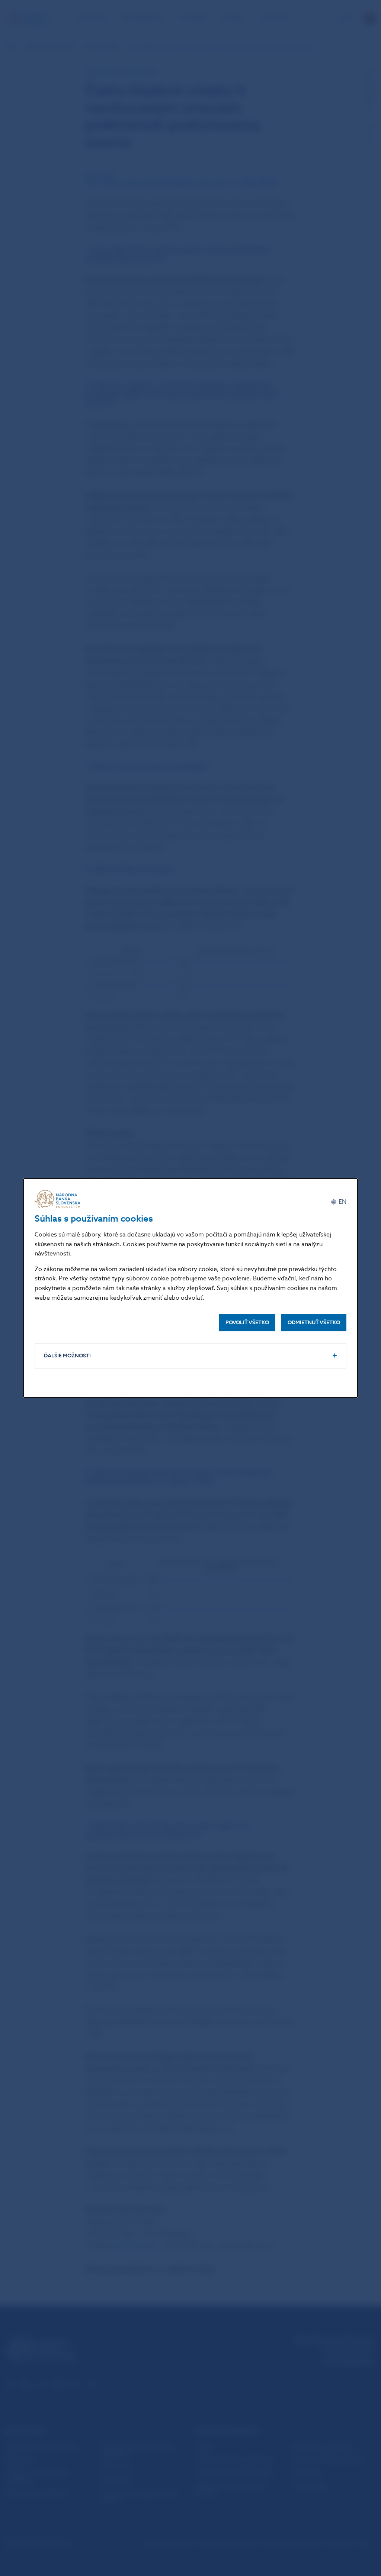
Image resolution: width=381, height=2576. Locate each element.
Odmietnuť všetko (314, 1323)
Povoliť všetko (247, 1323)
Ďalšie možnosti (67, 1356)
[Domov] (59, 1199)
